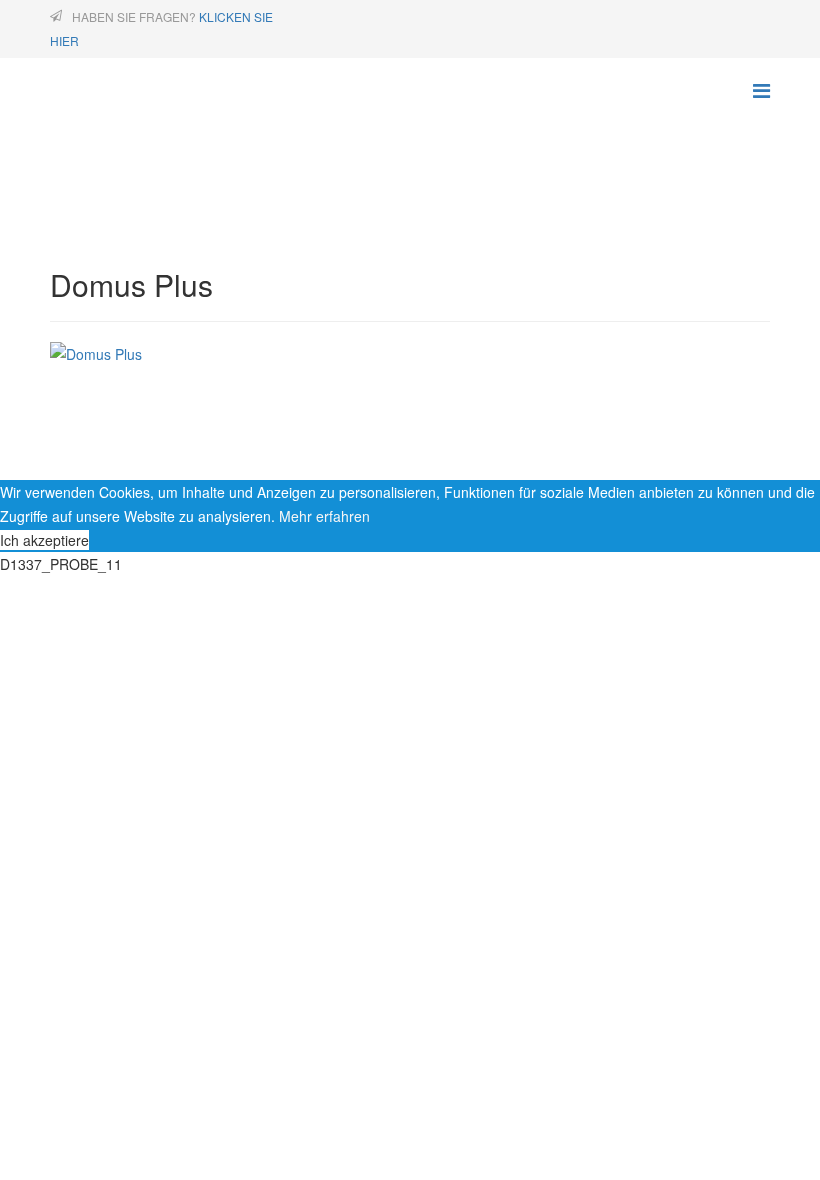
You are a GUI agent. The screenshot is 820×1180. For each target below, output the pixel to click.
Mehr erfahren (324, 516)
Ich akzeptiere (44, 540)
